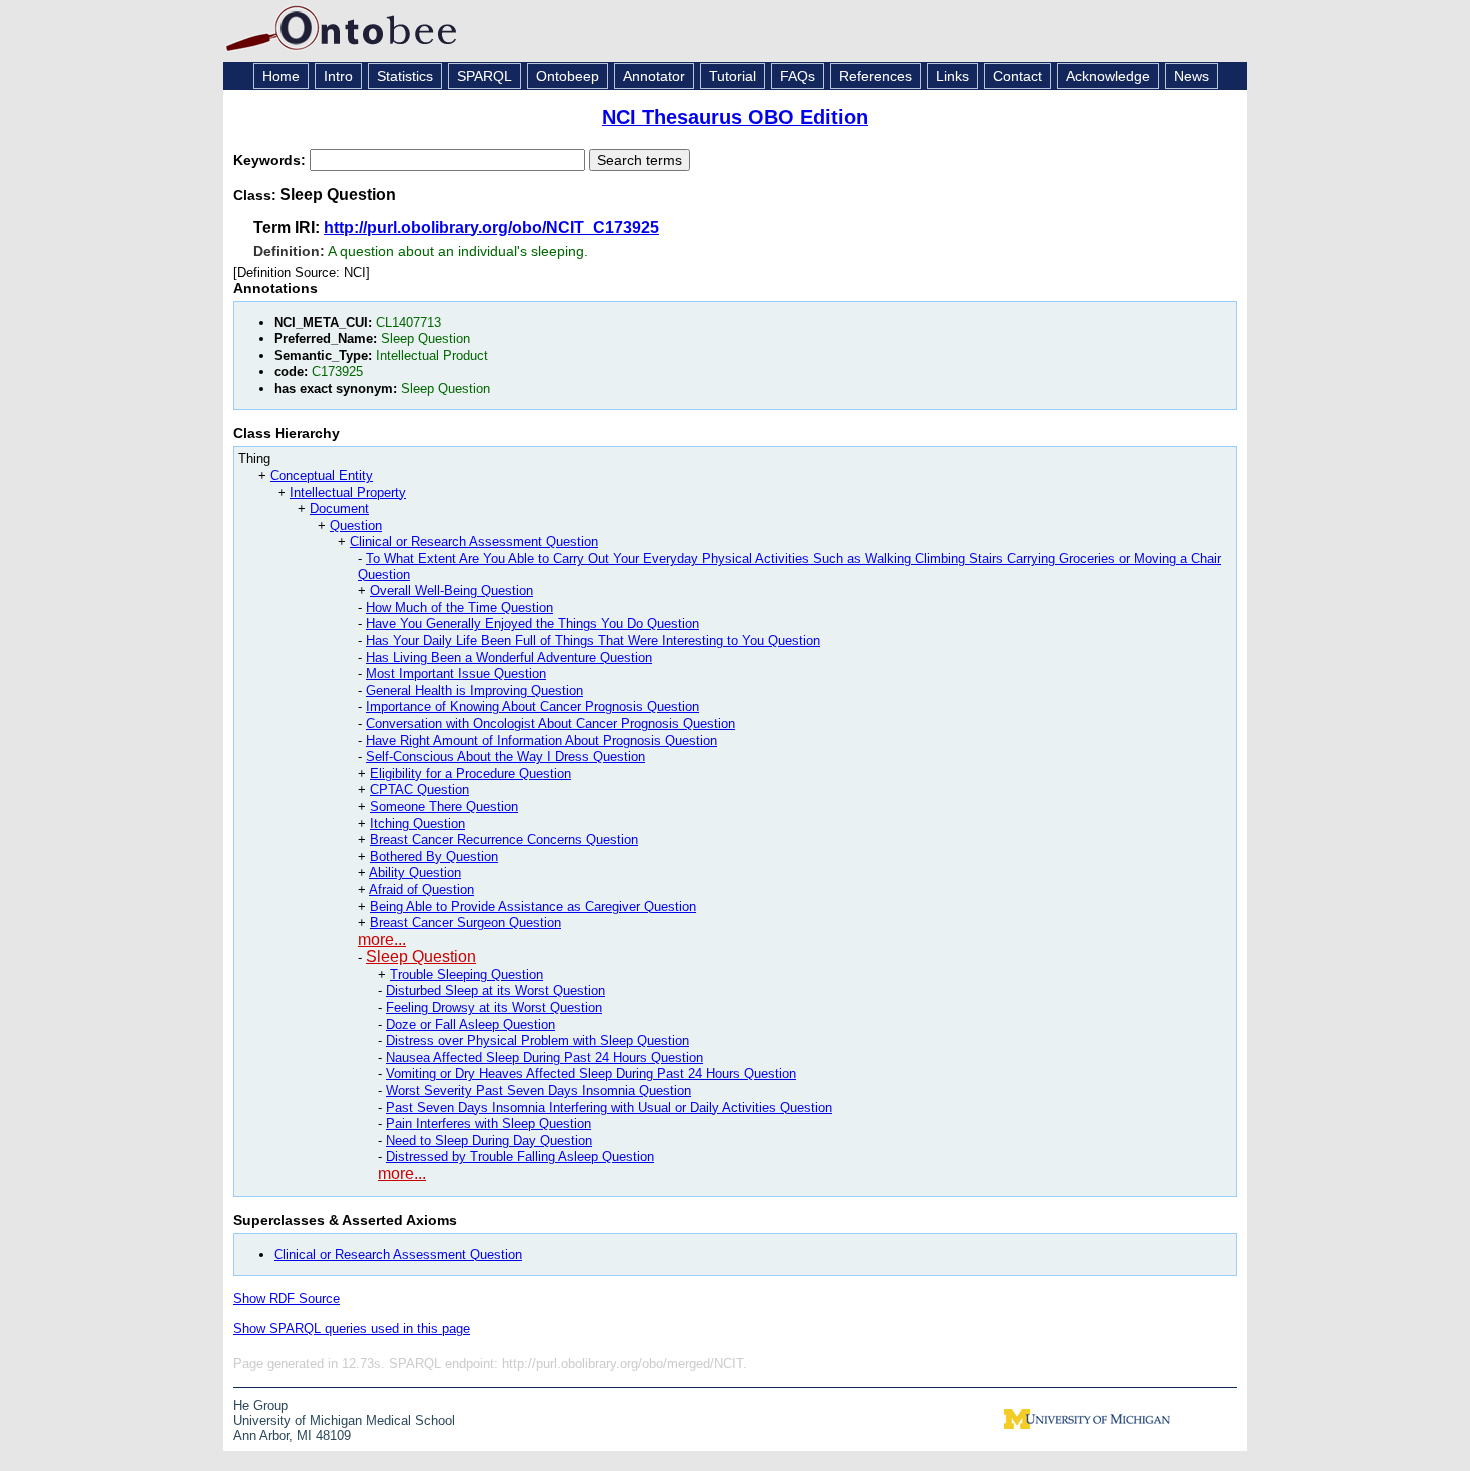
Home (281, 76)
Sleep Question (421, 956)
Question (356, 525)
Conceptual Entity (321, 475)
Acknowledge (1108, 76)
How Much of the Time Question (459, 607)
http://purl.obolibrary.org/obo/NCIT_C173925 (491, 227)
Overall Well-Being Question (451, 590)
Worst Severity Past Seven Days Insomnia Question (538, 1090)
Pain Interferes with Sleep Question (488, 1123)
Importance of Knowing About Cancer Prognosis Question (532, 706)
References (875, 76)
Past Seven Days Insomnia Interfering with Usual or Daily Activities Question (609, 1107)
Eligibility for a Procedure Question (470, 773)
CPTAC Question (419, 789)
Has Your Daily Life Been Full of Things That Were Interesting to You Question (593, 640)
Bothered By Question (434, 856)
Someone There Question (444, 806)
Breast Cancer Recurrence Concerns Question (504, 839)
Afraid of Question (421, 889)
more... (382, 939)
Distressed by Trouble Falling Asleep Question (520, 1156)
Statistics (405, 76)
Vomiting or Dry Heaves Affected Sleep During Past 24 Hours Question (591, 1073)
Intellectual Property (348, 492)
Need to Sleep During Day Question (489, 1140)
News (1191, 76)
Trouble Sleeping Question (466, 974)
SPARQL (484, 76)
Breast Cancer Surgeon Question (465, 922)
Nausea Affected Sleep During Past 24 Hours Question (544, 1057)
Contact (1017, 76)
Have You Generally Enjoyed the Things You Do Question (532, 623)
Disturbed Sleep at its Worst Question (495, 990)
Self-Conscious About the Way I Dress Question (505, 756)
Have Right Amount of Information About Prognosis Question (541, 740)
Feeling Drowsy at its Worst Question (494, 1007)
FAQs (797, 76)
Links (952, 76)
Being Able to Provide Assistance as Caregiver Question (533, 906)
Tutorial (732, 76)
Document (339, 508)
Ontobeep (567, 76)
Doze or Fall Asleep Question (470, 1024)
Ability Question (415, 872)
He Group (260, 1405)
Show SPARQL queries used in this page (351, 1328)
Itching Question (417, 823)
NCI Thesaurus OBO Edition (735, 117)
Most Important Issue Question (456, 673)
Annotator (654, 76)
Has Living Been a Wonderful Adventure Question (509, 657)
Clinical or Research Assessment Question (474, 541)
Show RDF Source (286, 1298)
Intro (338, 76)
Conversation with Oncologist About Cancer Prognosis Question (550, 723)
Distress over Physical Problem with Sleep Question (537, 1040)
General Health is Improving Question (474, 690)
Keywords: (271, 160)
